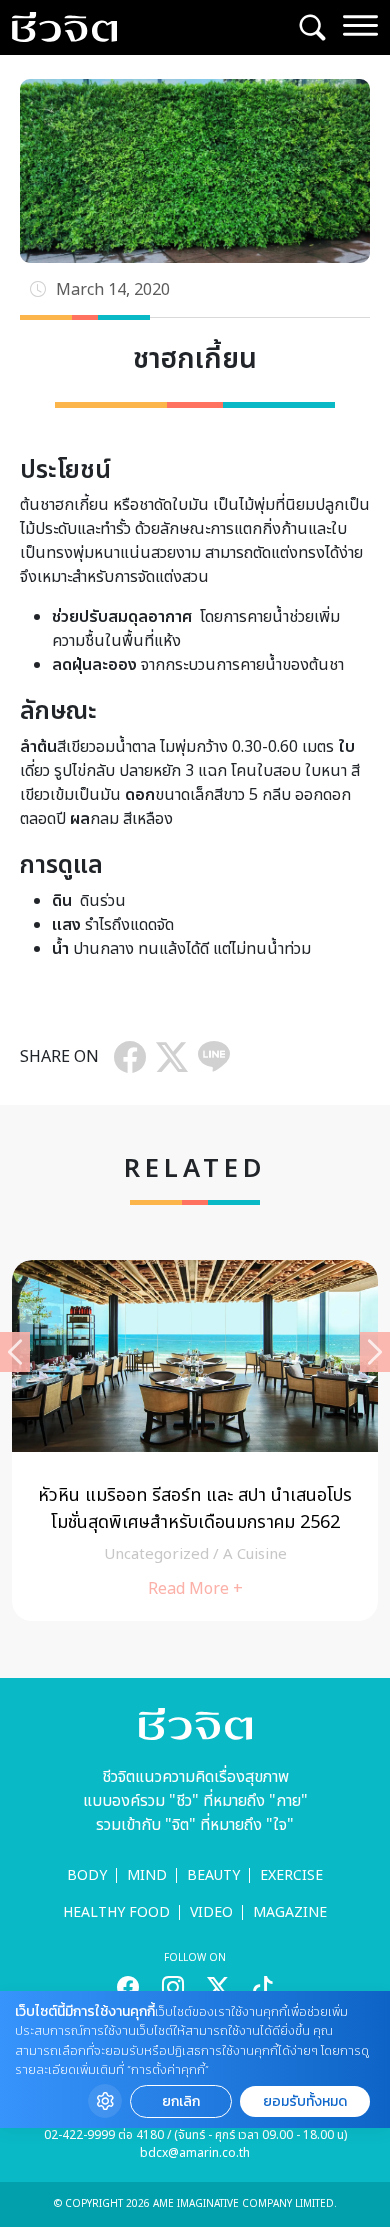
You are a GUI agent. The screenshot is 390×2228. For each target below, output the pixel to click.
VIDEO (211, 1912)
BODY (87, 1875)
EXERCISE (291, 1875)
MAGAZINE (290, 1912)
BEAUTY (213, 1875)
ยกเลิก (181, 2101)
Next (375, 1352)
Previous (15, 1352)
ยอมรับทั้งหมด (305, 2101)
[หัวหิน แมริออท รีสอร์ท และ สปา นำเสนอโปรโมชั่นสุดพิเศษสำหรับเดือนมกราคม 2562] (195, 1440)
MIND (147, 1875)
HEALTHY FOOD (116, 1912)
